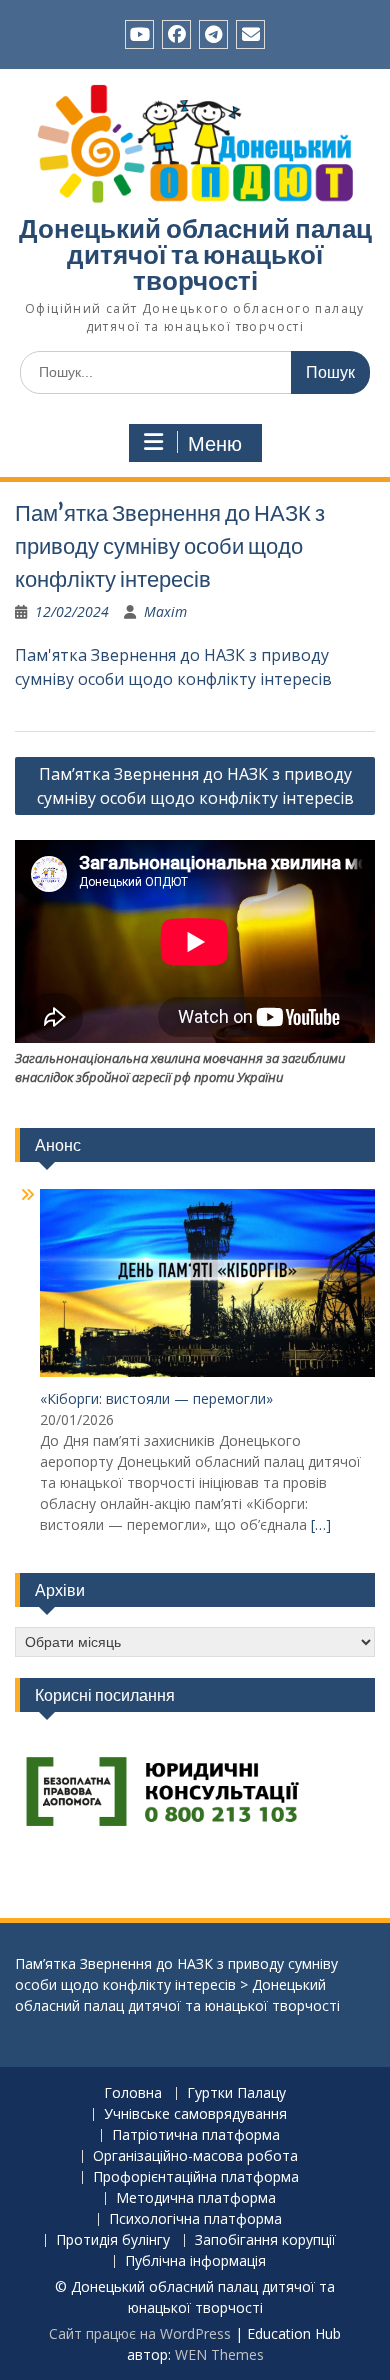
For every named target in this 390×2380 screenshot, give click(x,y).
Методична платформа (196, 2198)
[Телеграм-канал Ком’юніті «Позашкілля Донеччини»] (213, 34)
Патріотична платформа (196, 2135)
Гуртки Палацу (236, 2093)
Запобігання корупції (265, 2240)
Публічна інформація (195, 2261)
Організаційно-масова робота (195, 2156)
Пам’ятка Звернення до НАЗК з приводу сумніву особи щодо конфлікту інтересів (195, 786)
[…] (321, 1524)
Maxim (165, 611)
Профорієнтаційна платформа (196, 2177)
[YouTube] (139, 34)
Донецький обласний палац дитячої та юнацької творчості (195, 254)
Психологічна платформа (195, 2219)
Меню (215, 444)
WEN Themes (219, 2354)
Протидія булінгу (113, 2240)
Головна (133, 2093)
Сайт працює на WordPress (140, 2333)
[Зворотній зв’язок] (250, 34)
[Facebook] (176, 34)
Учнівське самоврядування (195, 2114)
